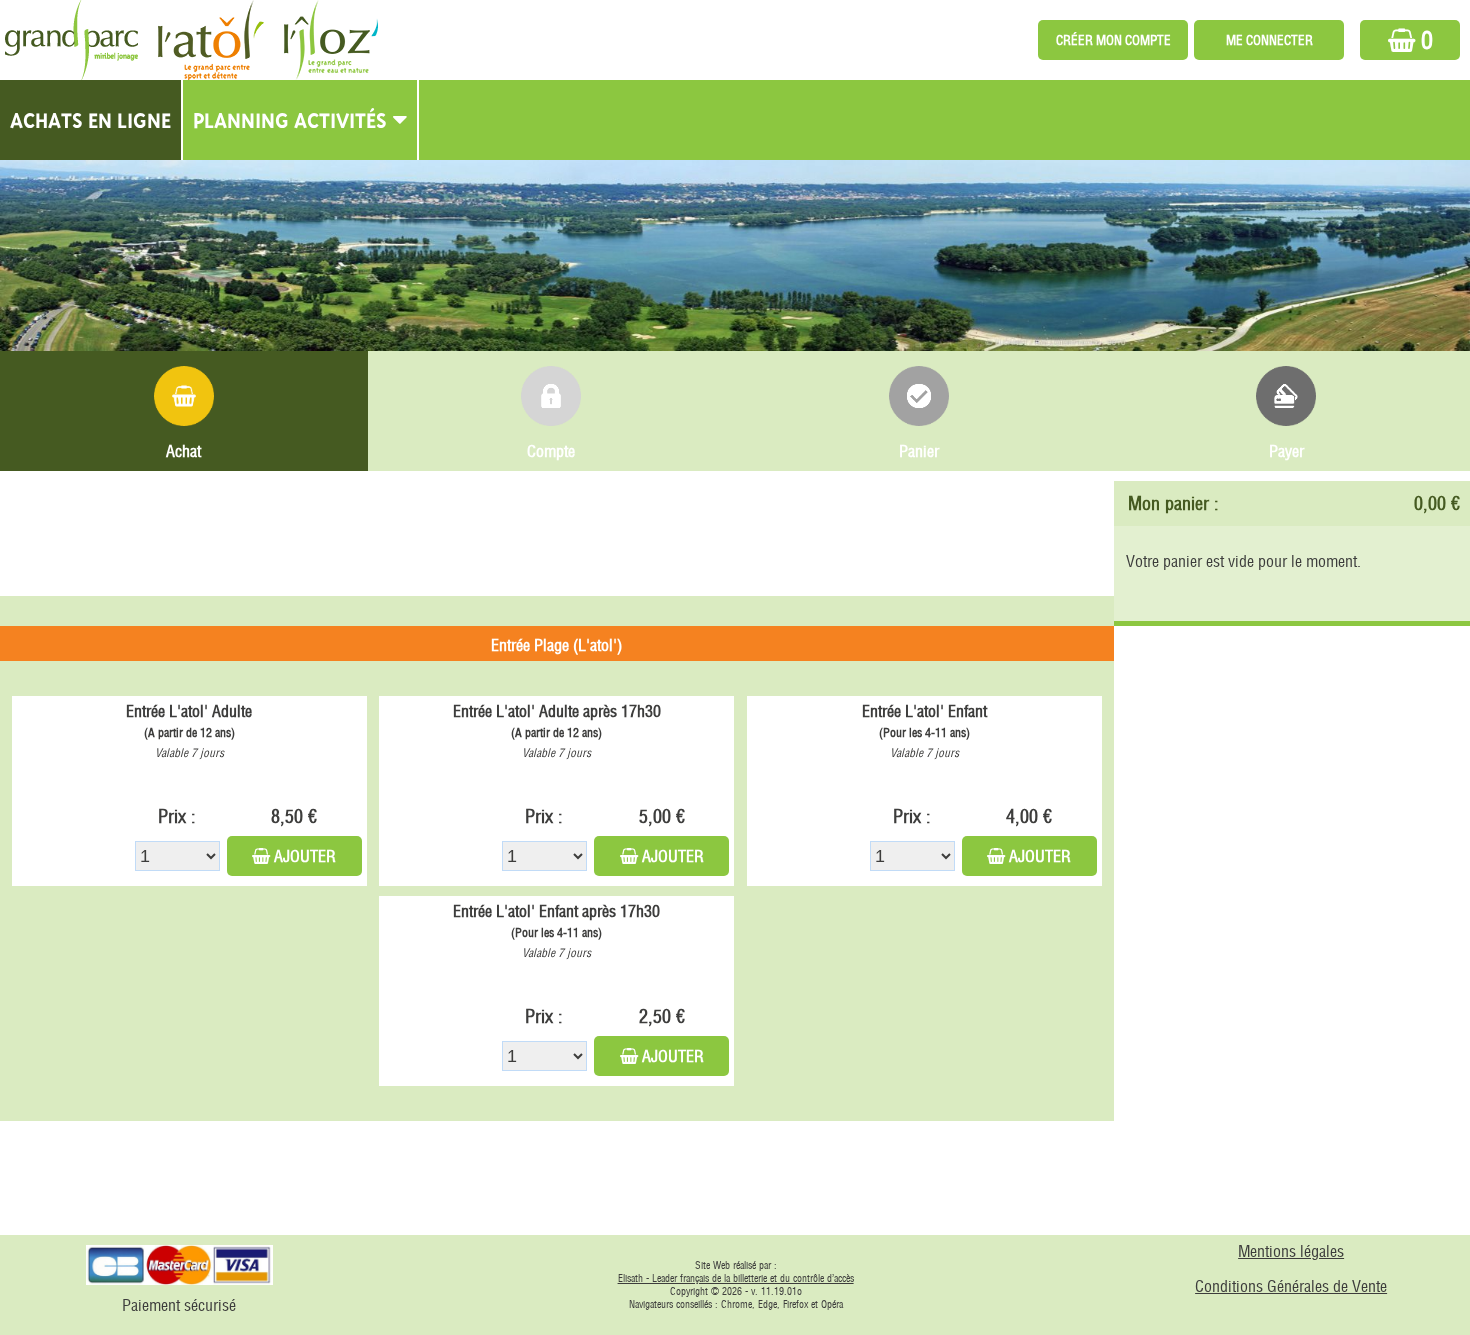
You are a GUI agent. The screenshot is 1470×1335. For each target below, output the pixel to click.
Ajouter (305, 856)
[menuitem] (91, 120)
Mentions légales (1291, 1251)
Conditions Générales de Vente (1291, 1286)
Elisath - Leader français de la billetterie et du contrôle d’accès (736, 1278)
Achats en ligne (90, 120)
